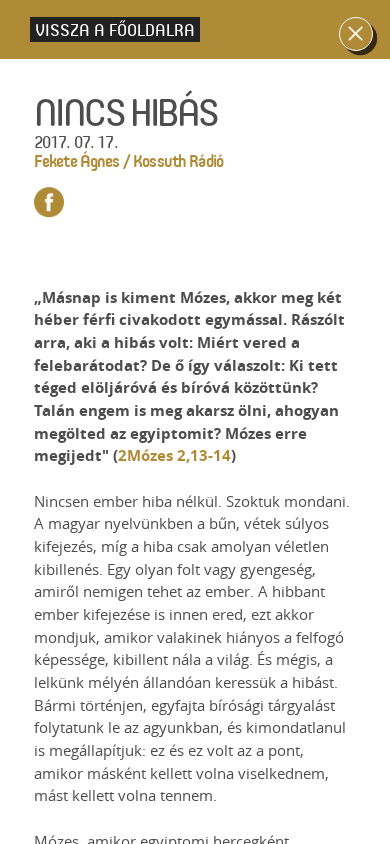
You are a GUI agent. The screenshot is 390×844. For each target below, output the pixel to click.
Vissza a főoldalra (115, 29)
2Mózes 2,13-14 (174, 455)
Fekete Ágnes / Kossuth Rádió (128, 160)
